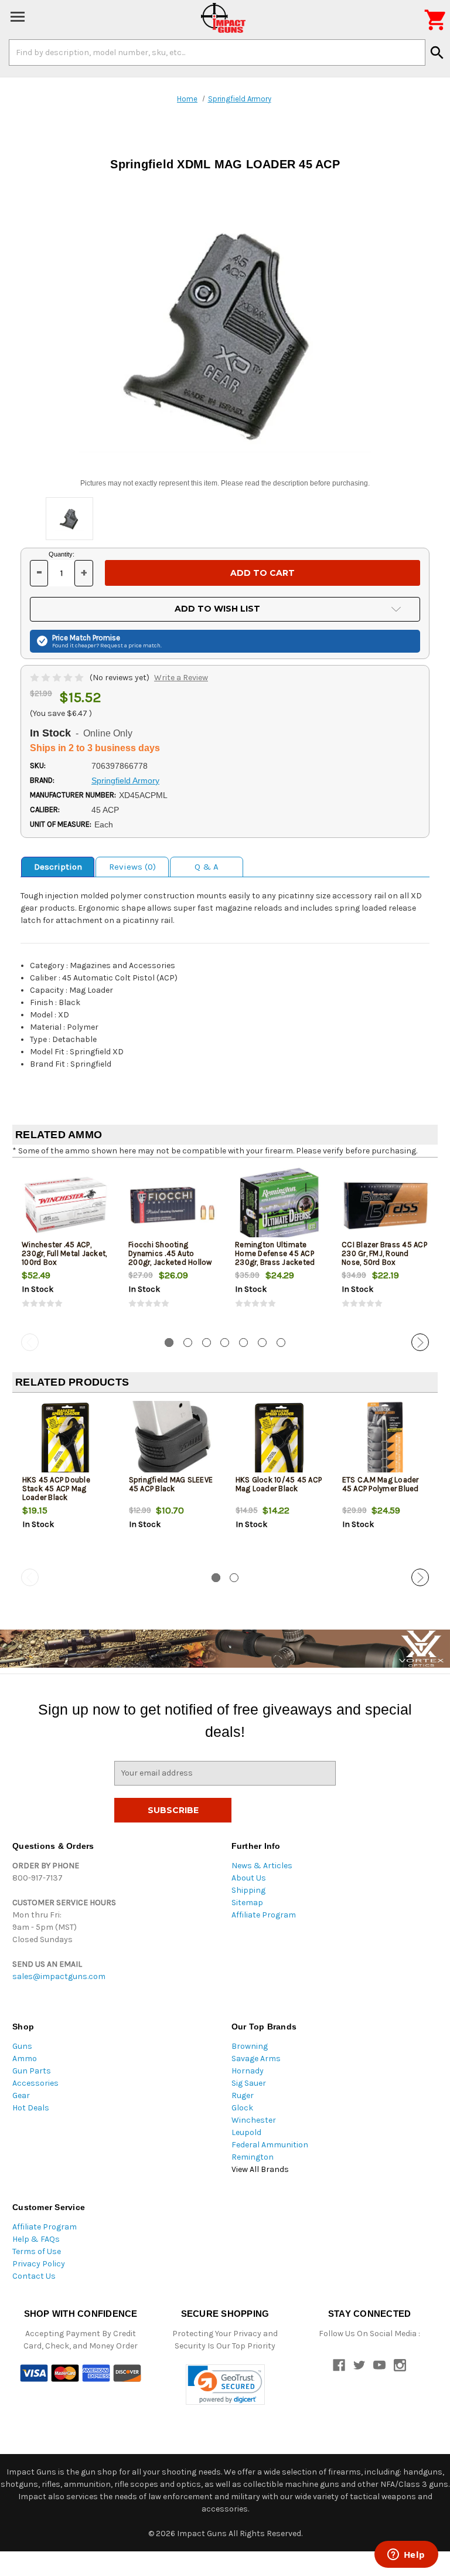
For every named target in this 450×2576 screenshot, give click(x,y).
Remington (253, 2157)
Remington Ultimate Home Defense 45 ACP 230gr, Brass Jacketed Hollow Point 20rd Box (275, 1258)
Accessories (35, 2083)
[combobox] (217, 52)
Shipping (248, 1890)
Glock (242, 2108)
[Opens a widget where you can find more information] (406, 2555)
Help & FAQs (36, 2239)
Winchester (254, 2120)
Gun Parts (32, 2071)
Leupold (246, 2132)
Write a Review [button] (181, 678)
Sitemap (247, 1903)
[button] (225, 2385)
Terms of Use (37, 2251)
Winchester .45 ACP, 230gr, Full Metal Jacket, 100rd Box (64, 1253)
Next (420, 1342)
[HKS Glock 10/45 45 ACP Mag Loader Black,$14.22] (279, 1440)
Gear (21, 2095)
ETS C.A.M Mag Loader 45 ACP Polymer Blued (381, 1484)
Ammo (25, 2059)
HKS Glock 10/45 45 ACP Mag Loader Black (279, 1484)
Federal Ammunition (270, 2145)
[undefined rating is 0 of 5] (58, 678)
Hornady (248, 2071)
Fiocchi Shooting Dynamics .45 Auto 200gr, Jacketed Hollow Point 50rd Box (170, 1258)
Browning (250, 2046)
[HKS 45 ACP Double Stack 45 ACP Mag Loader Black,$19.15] (66, 1440)
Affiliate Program (264, 1915)
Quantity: (62, 554)
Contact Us (34, 2276)
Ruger (243, 2095)
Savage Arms (256, 2059)
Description (58, 867)
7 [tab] (281, 1343)
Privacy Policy (39, 2264)
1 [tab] (169, 1343)
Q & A (207, 867)
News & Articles (262, 1866)
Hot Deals (31, 2108)
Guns (22, 2046)
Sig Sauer (249, 2083)
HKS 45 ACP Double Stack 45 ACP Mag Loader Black (56, 1489)
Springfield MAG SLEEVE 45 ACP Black (171, 1484)
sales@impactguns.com (59, 1976)
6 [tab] (262, 1343)
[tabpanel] (66, 1248)
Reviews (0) (132, 867)
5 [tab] (243, 1343)
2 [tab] (188, 1343)
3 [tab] (207, 1343)
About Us (249, 1878)
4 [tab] (225, 1343)
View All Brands (260, 2169)
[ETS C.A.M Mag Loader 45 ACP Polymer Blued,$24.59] (386, 1440)
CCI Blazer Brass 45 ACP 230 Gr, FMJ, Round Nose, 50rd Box (384, 1253)
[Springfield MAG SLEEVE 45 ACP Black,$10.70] (173, 1440)
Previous (30, 1342)
